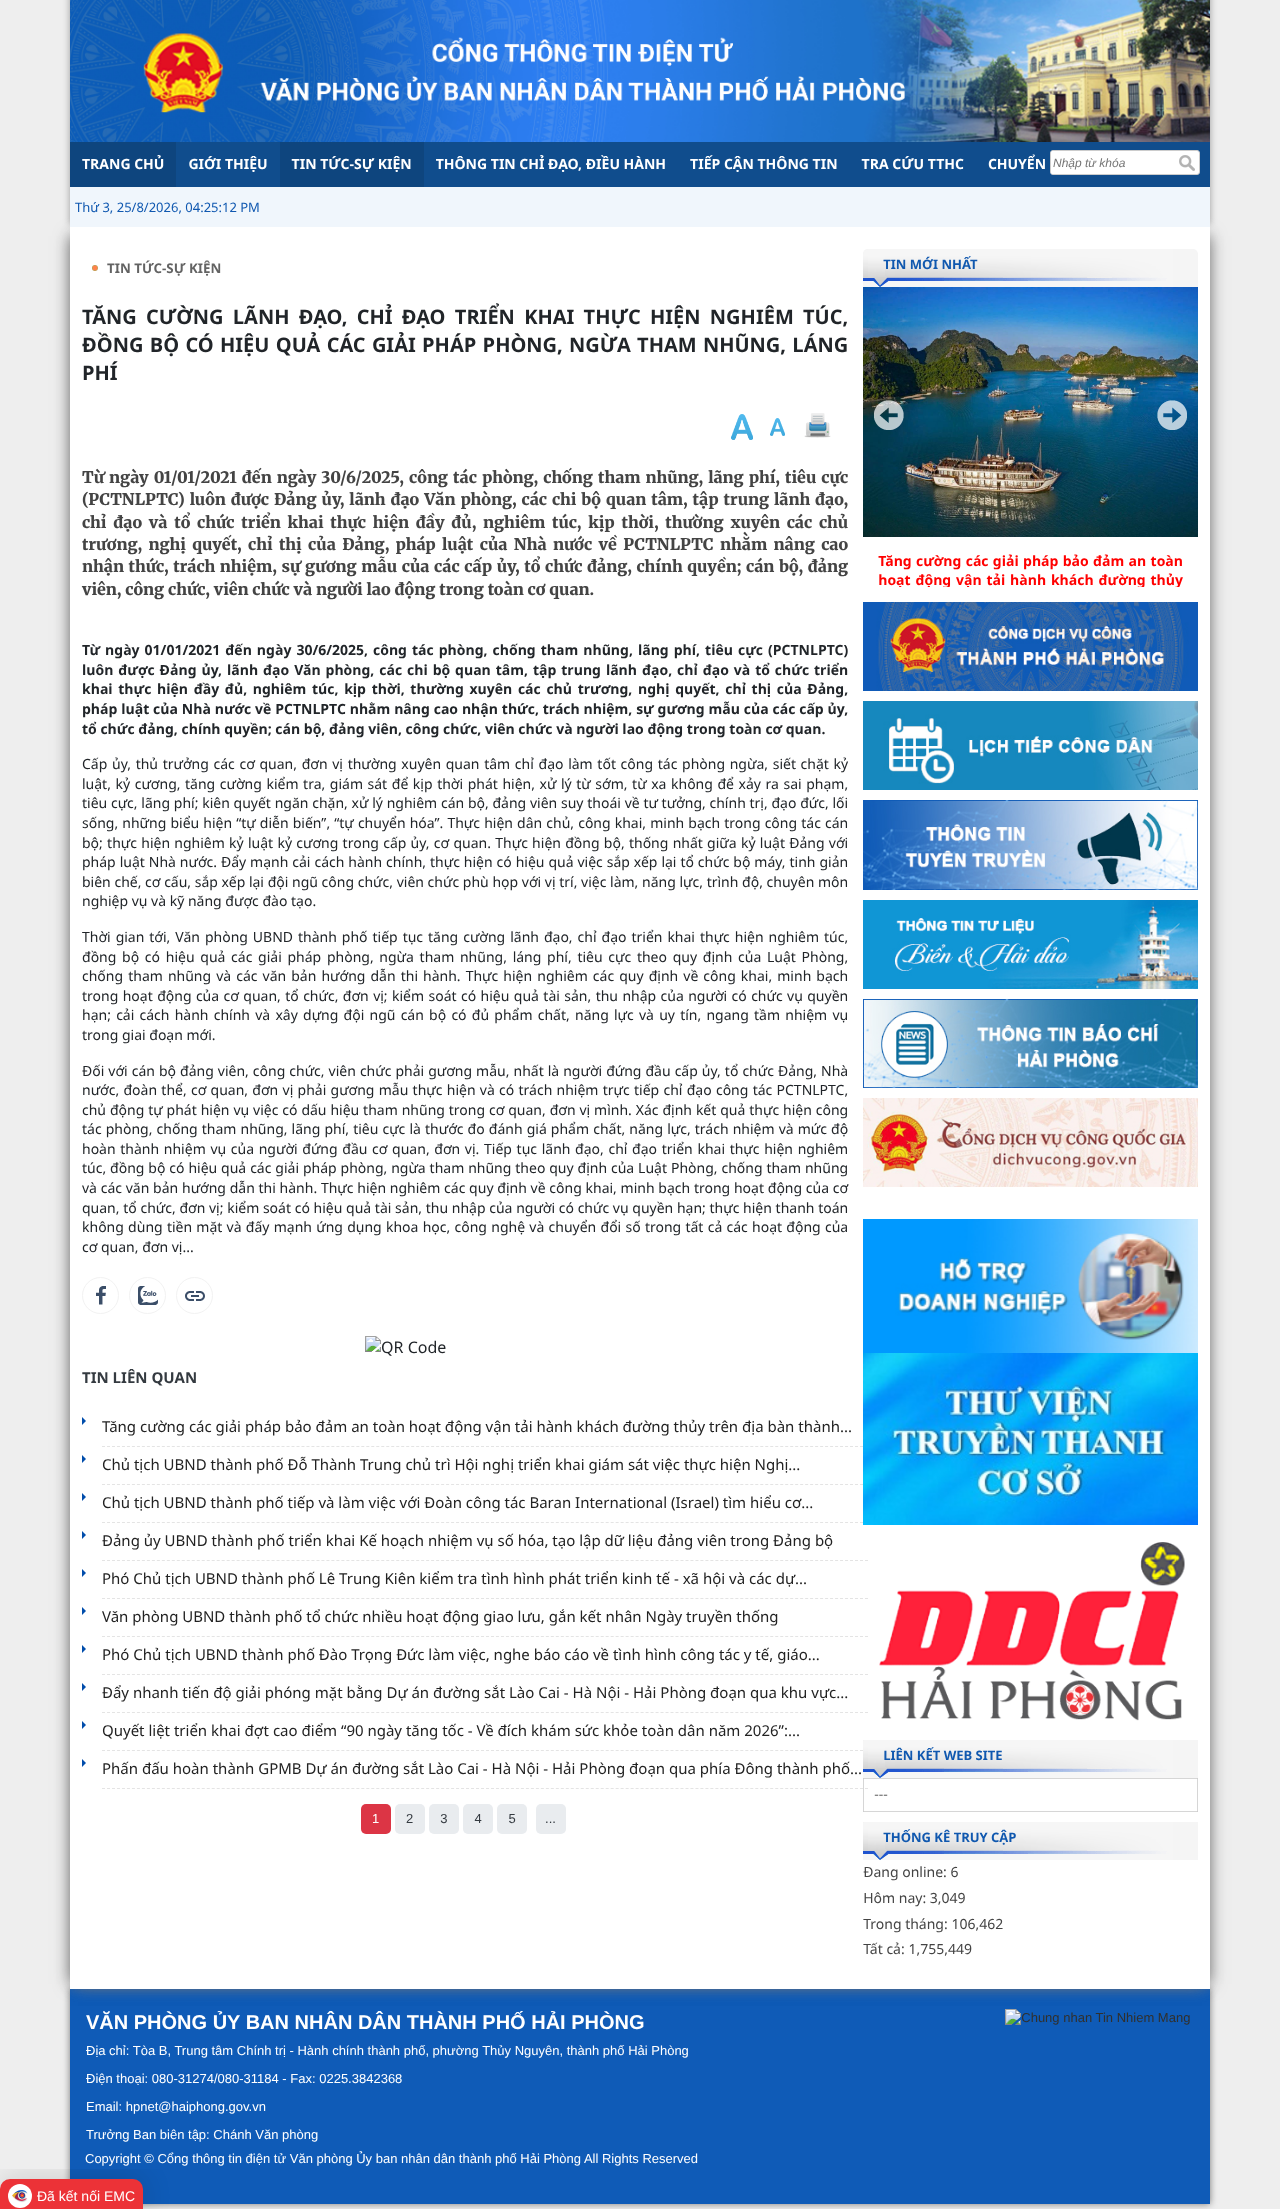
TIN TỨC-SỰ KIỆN (164, 268)
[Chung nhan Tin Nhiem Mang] (1097, 2017)
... (550, 1818)
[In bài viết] (817, 426)
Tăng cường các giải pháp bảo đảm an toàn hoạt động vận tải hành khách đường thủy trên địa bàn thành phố (1030, 581)
